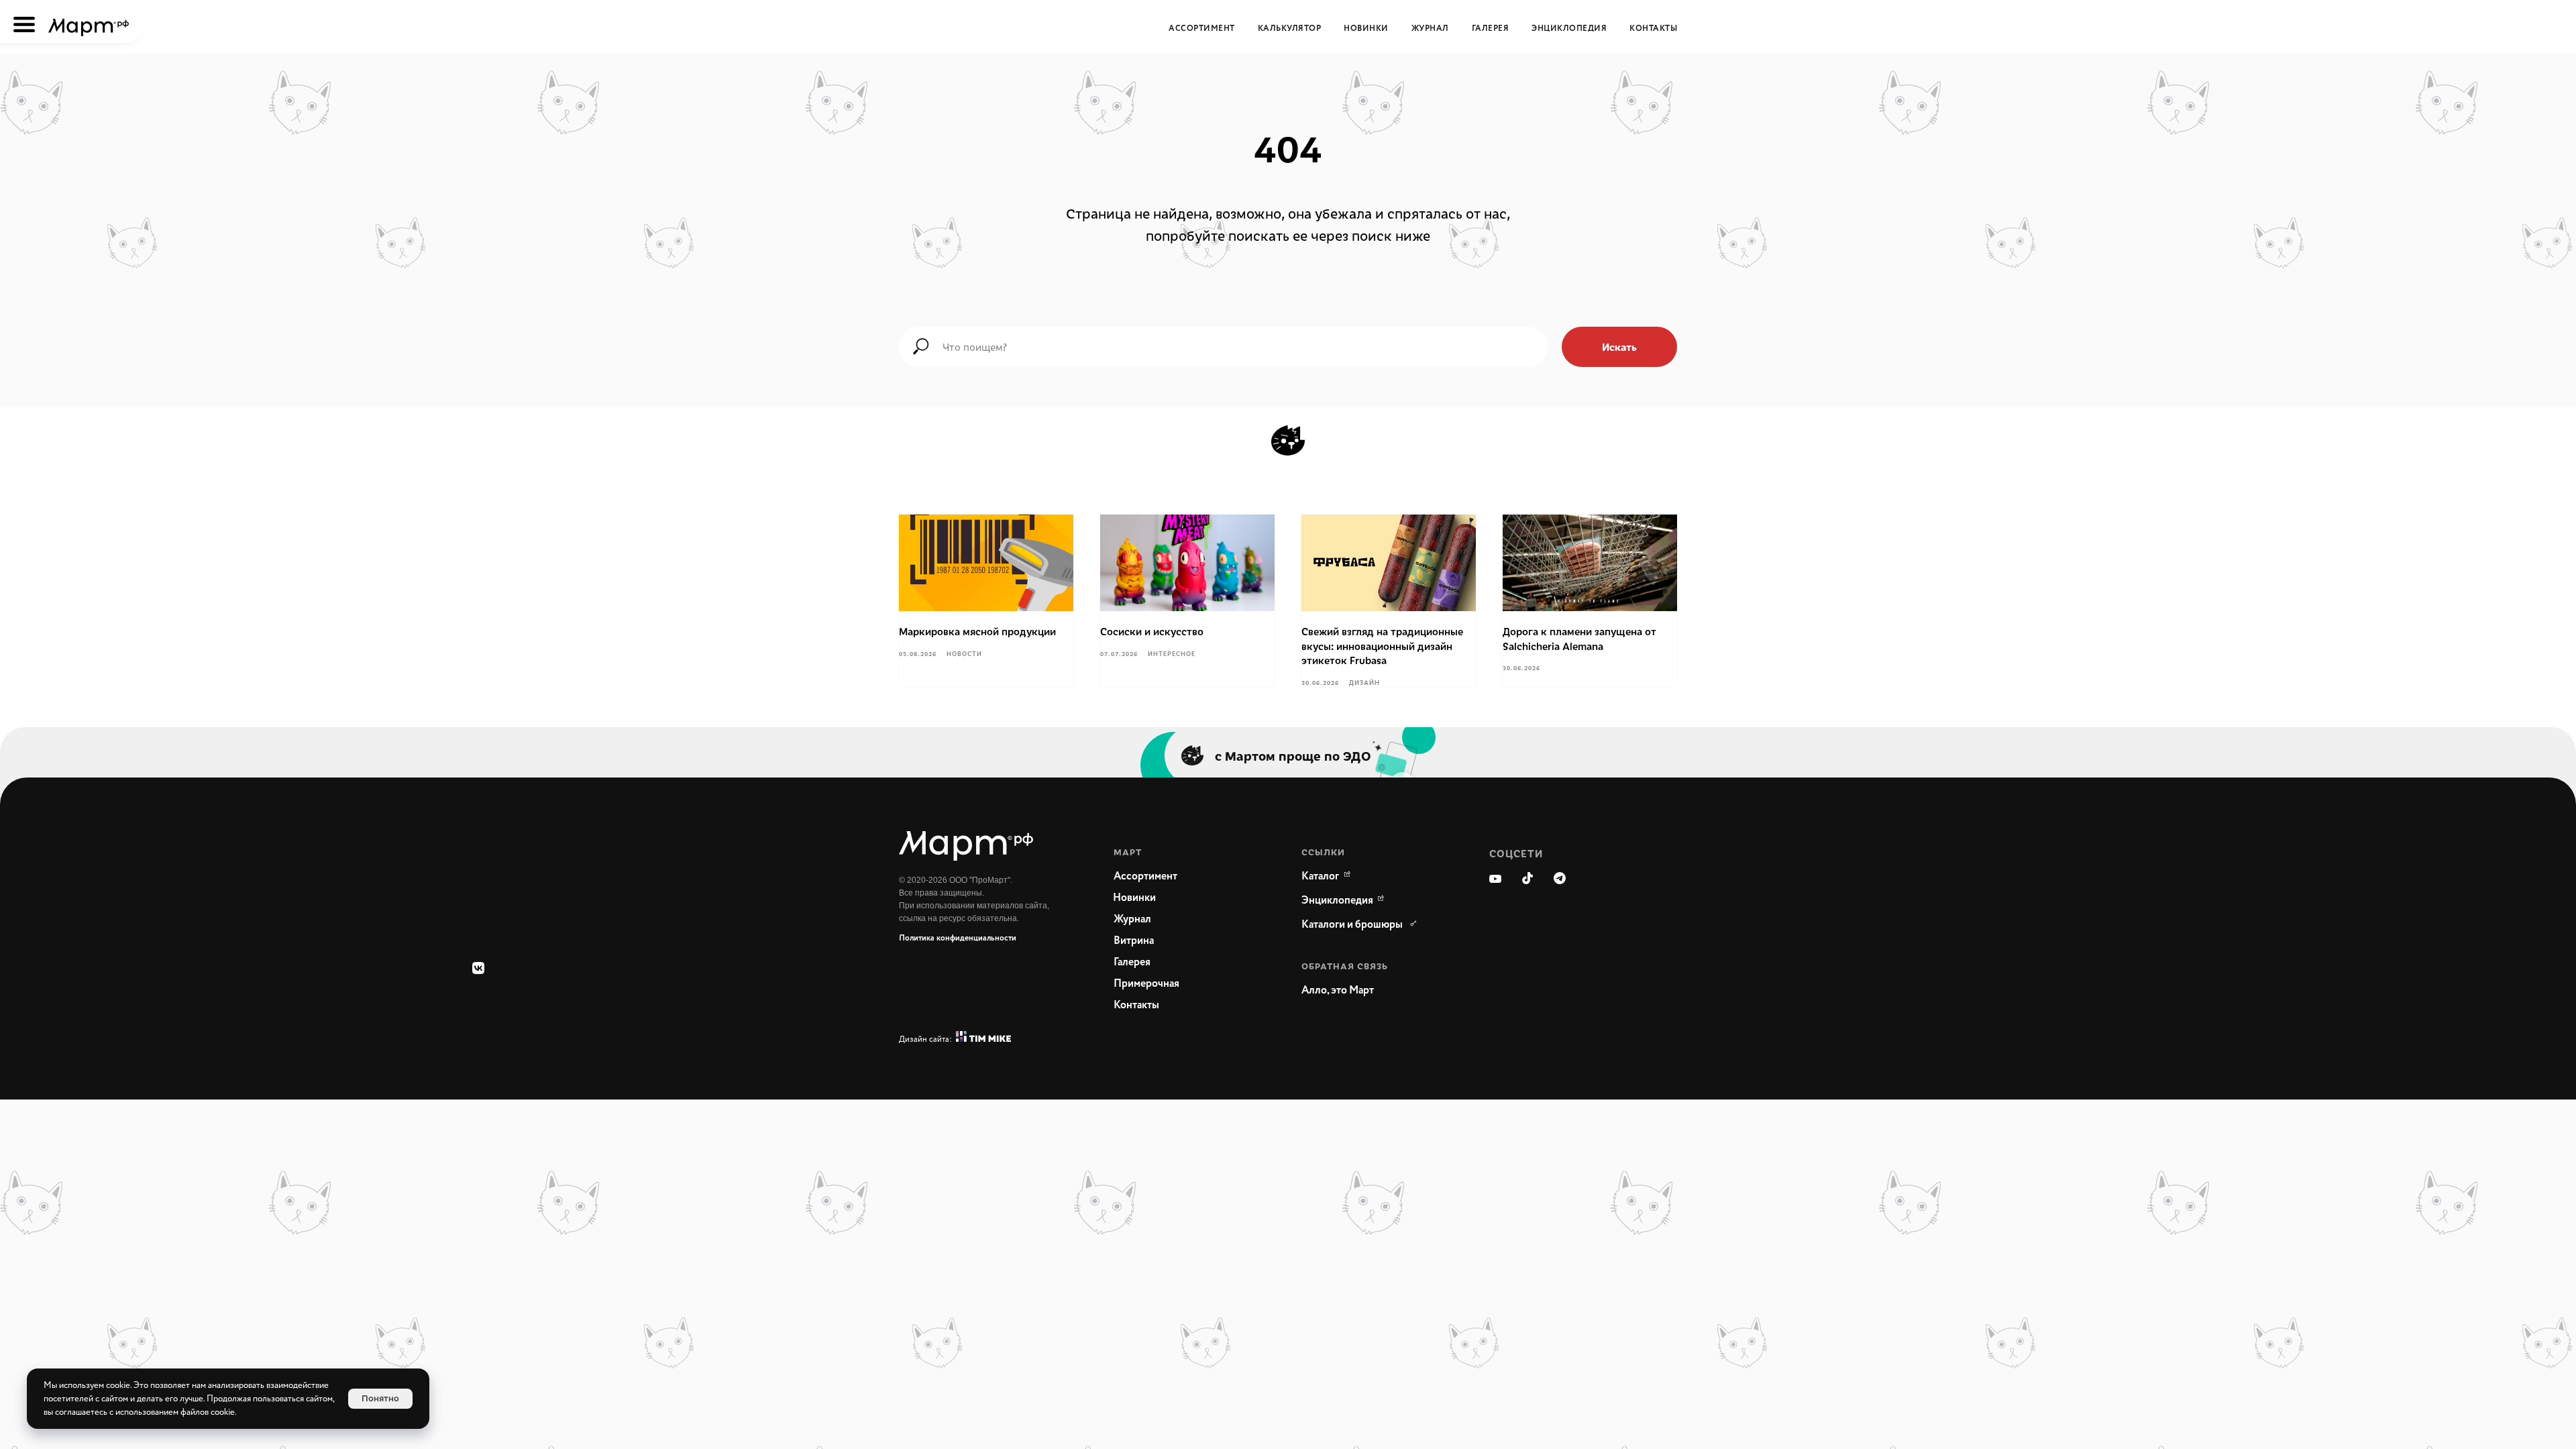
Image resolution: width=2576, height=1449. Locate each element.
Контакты (1653, 29)
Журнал (1430, 29)
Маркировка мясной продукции (977, 631)
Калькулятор (1290, 29)
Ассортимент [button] (1202, 29)
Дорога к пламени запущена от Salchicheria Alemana (1579, 639)
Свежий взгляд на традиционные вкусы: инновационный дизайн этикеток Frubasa (1382, 646)
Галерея (1491, 29)
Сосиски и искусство (1152, 631)
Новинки (1366, 29)
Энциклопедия (1569, 29)
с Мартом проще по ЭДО (1293, 755)
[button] (1368, 991)
